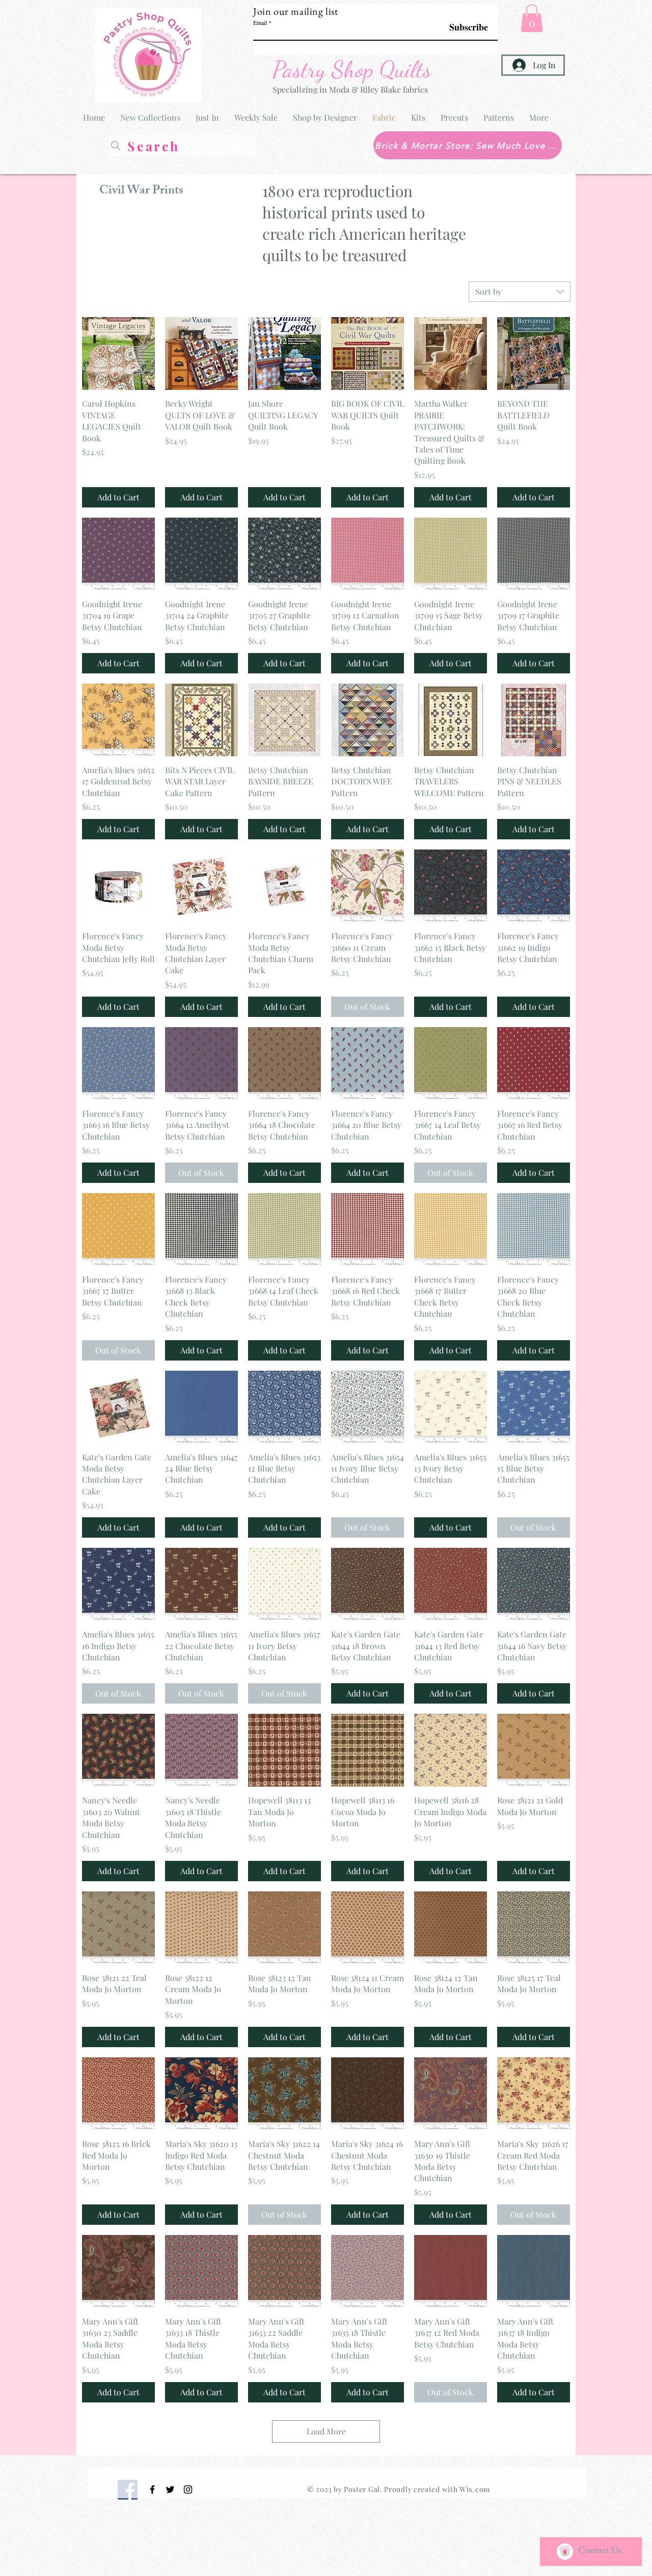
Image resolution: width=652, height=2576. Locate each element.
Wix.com (475, 2489)
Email (260, 22)
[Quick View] (118, 353)
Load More (326, 2431)
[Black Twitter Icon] (170, 2489)
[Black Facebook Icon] (152, 2489)
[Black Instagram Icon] (188, 2489)
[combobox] (520, 292)
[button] (532, 18)
